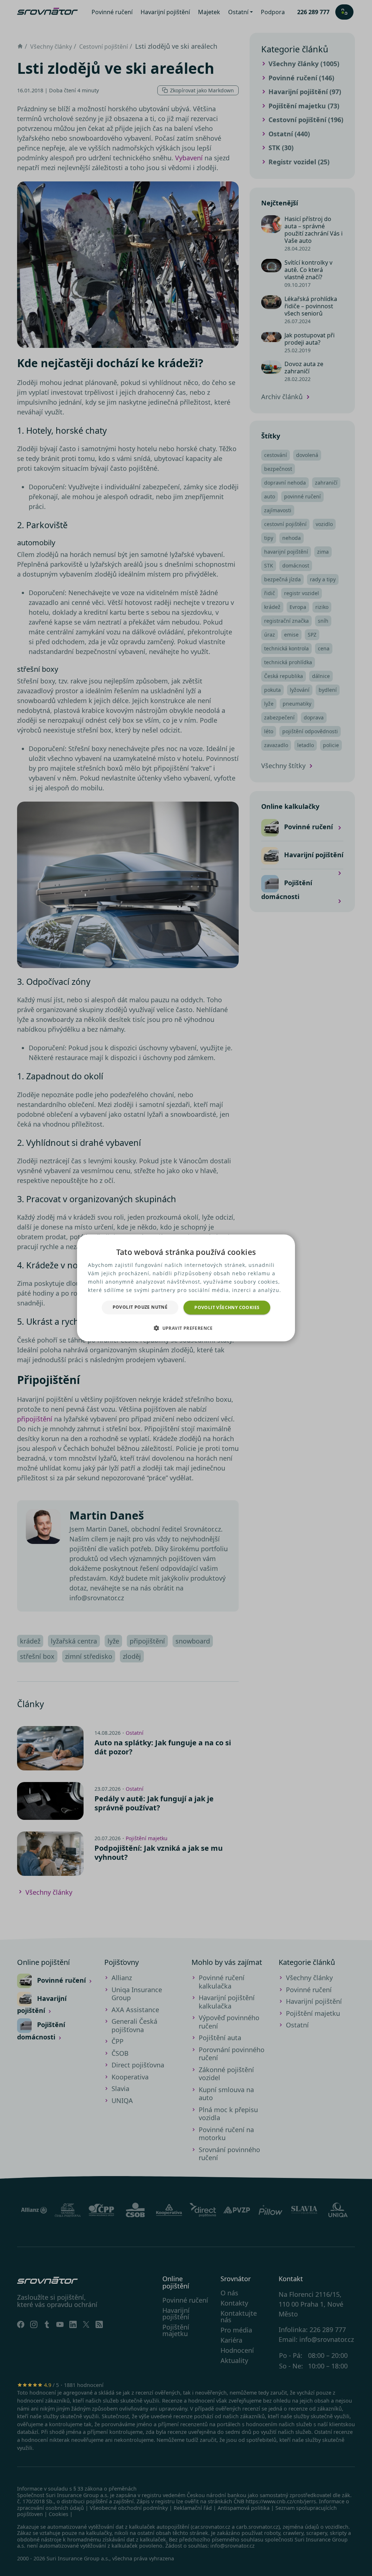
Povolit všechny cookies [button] (227, 1307)
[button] (186, 1328)
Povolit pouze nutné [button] (140, 1307)
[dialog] (186, 1288)
